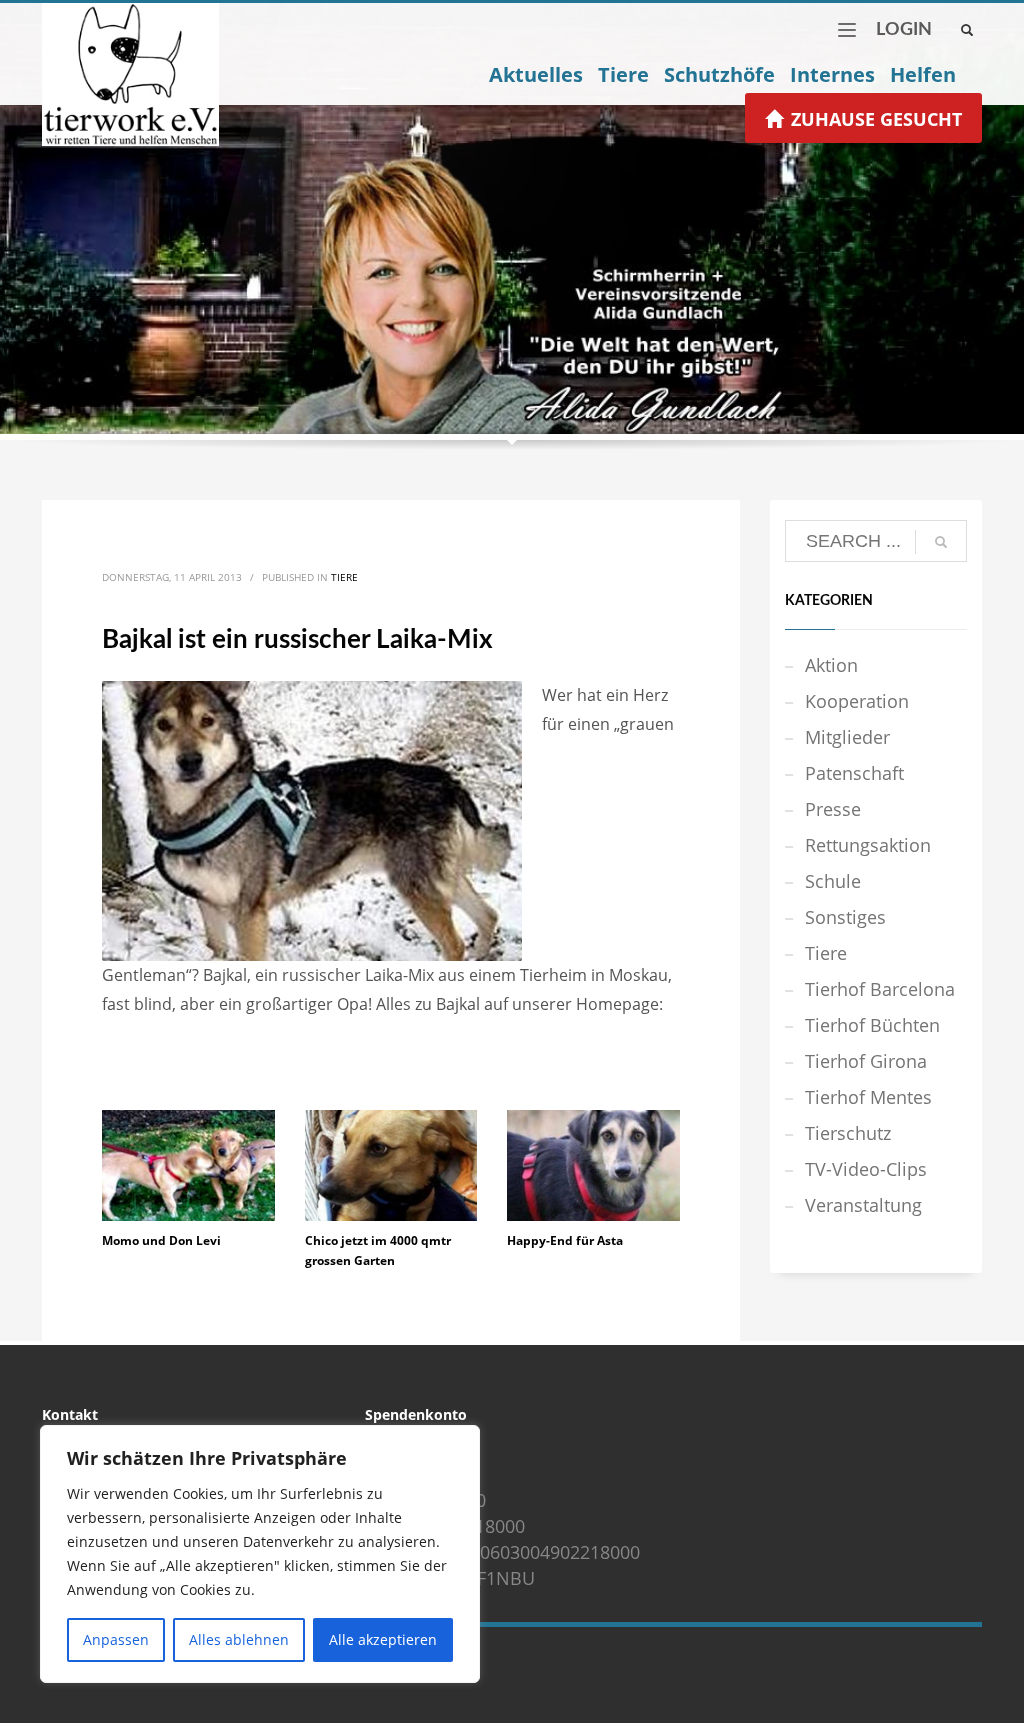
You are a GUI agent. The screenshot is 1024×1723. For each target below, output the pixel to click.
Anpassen (116, 1639)
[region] (260, 1554)
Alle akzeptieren (383, 1639)
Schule (833, 881)
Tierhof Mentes (868, 1097)
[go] (941, 542)
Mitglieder (847, 737)
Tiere (344, 577)
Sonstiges (845, 917)
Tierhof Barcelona (880, 989)
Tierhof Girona (866, 1061)
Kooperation (857, 701)
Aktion (831, 665)
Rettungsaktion (868, 845)
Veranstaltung (863, 1205)
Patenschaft (854, 773)
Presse (833, 809)
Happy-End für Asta (565, 1240)
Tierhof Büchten (872, 1025)
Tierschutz (848, 1133)
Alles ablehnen (239, 1639)
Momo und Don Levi (161, 1240)
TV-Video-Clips (866, 1169)
